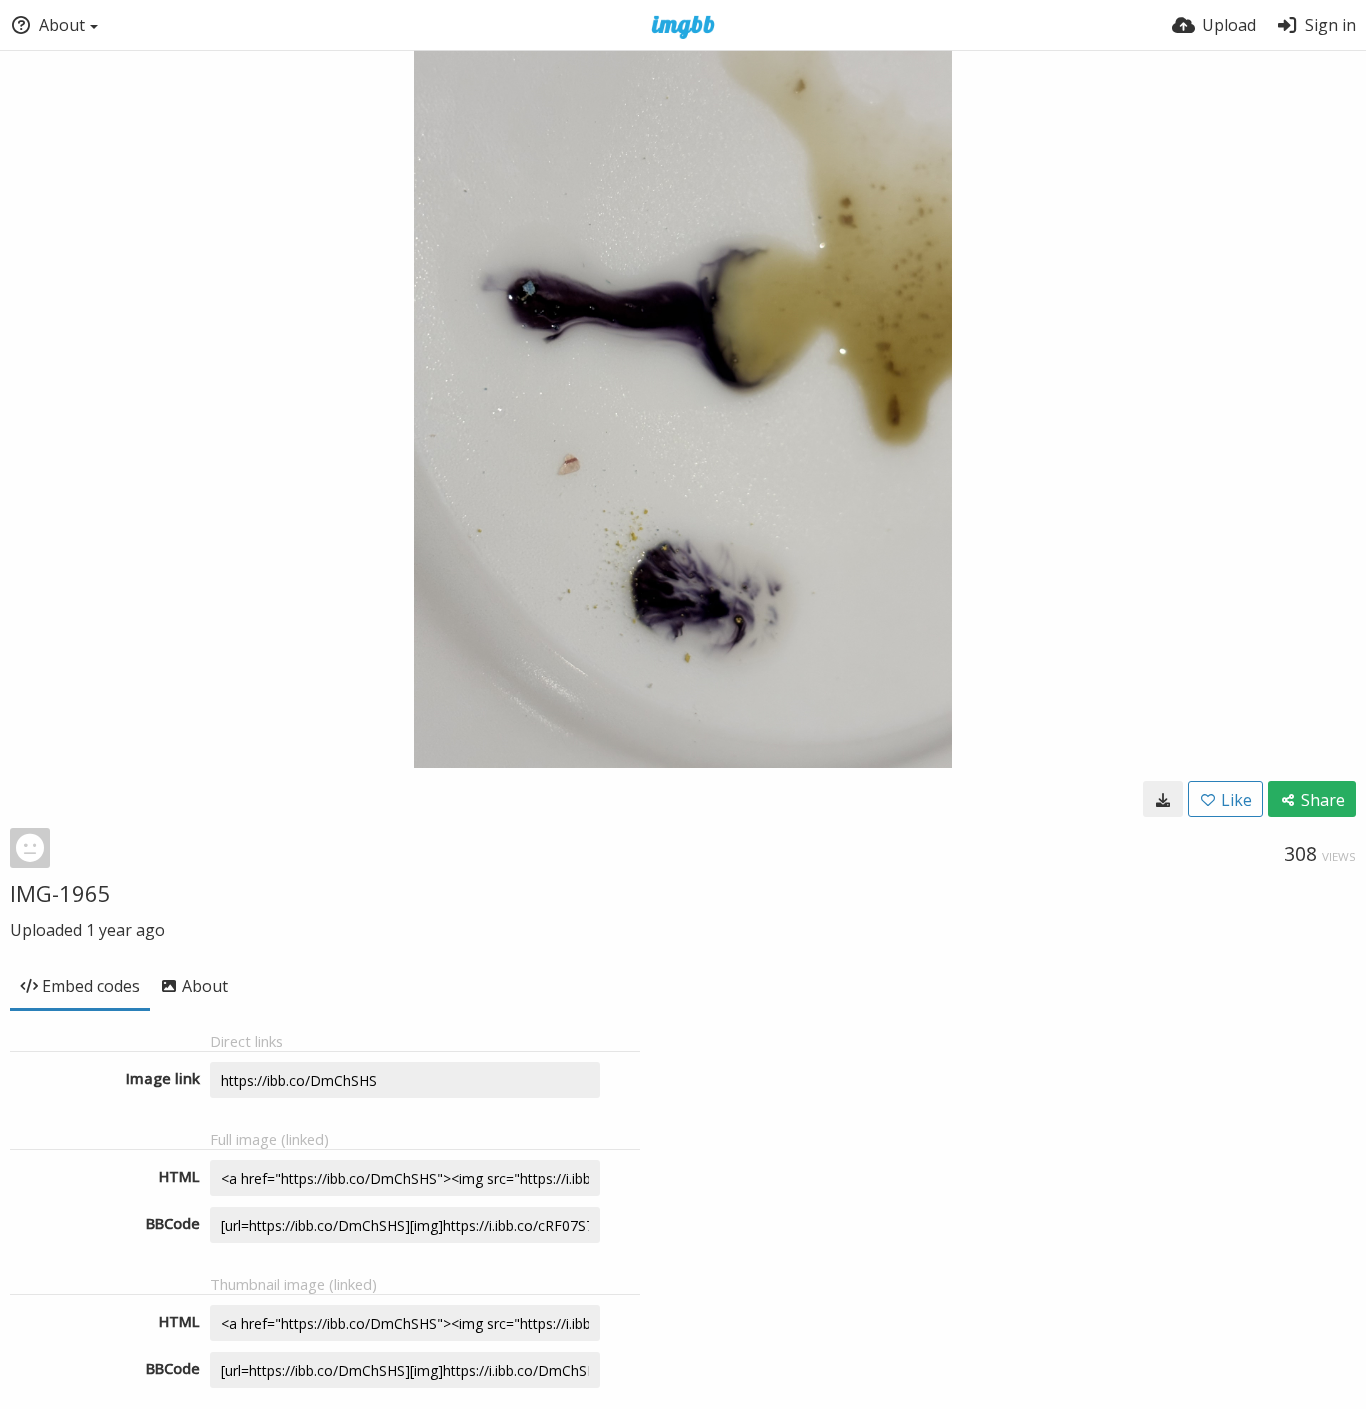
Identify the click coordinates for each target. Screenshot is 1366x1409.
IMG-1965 (60, 893)
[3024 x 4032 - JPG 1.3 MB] (1163, 799)
